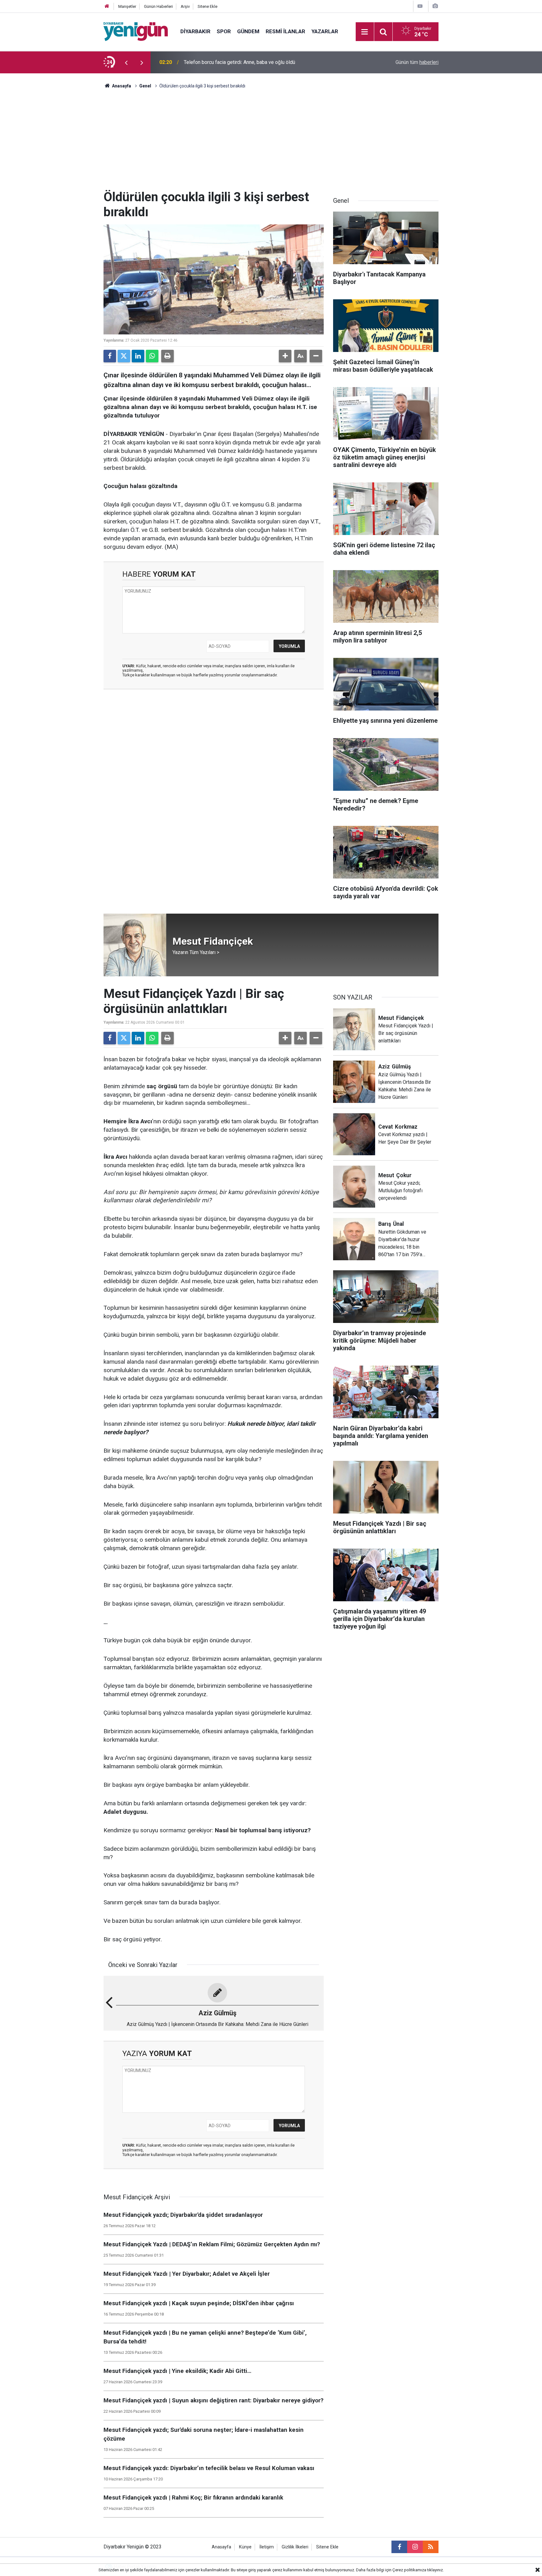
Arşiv (185, 6)
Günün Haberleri (158, 6)
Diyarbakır (195, 31)
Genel (145, 86)
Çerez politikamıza (409, 2570)
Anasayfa (121, 86)
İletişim (267, 2547)
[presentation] (126, 62)
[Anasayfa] (107, 6)
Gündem (248, 31)
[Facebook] (110, 356)
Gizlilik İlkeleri (295, 2547)
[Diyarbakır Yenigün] (136, 31)
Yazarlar (325, 31)
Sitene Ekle (207, 6)
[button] (285, 356)
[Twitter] (124, 356)
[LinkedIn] (138, 356)
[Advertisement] (271, 143)
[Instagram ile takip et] (415, 2547)
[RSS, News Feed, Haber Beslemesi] (431, 2547)
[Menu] (365, 32)
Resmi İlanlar (285, 31)
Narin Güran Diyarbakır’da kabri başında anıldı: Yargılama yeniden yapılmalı (264, 62)
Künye (245, 2547)
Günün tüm (417, 62)
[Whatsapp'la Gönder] (152, 356)
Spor (224, 31)
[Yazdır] (167, 356)
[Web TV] (420, 6)
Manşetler (127, 6)
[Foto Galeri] (435, 6)
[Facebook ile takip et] (399, 2547)
